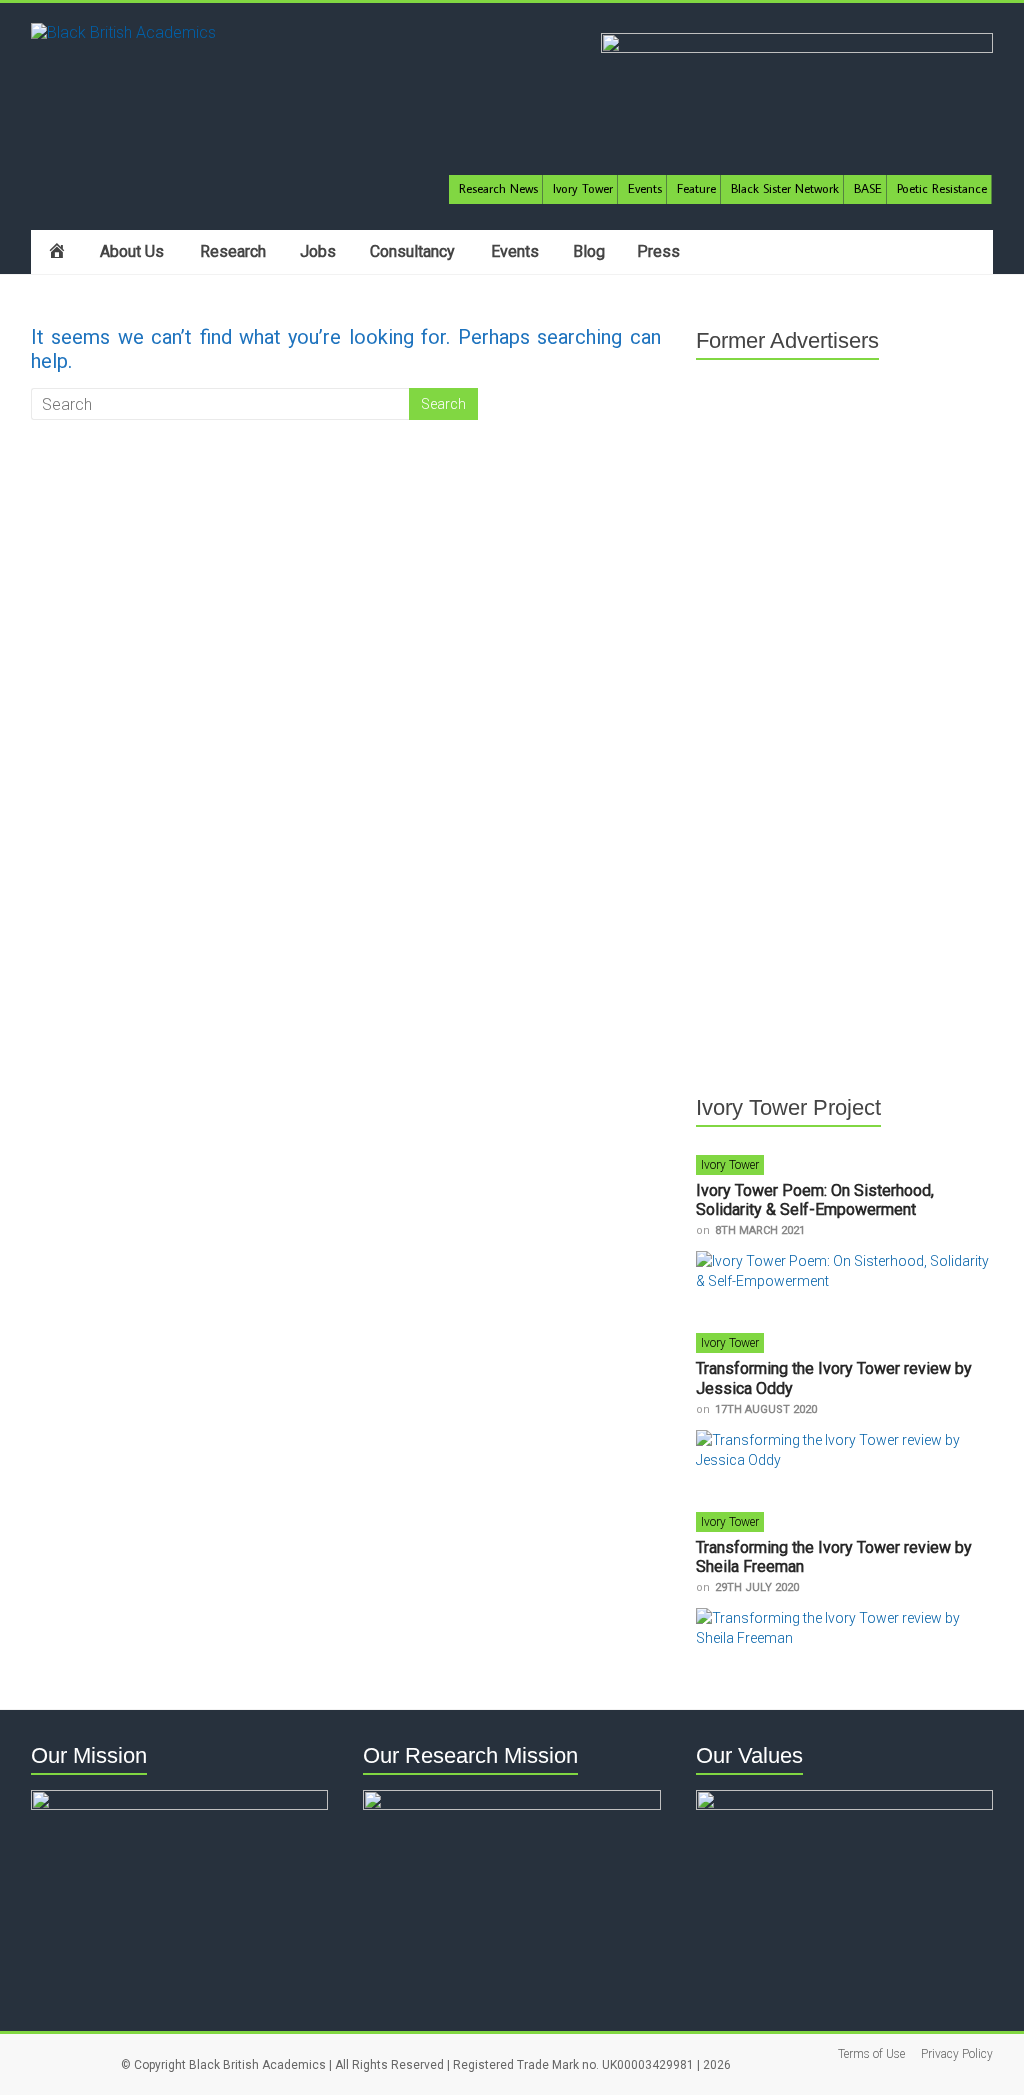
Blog (589, 251)
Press (658, 251)
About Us (132, 251)
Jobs (318, 251)
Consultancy (412, 251)
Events (515, 251)
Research (233, 251)
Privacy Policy (957, 2054)
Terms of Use (871, 2054)
